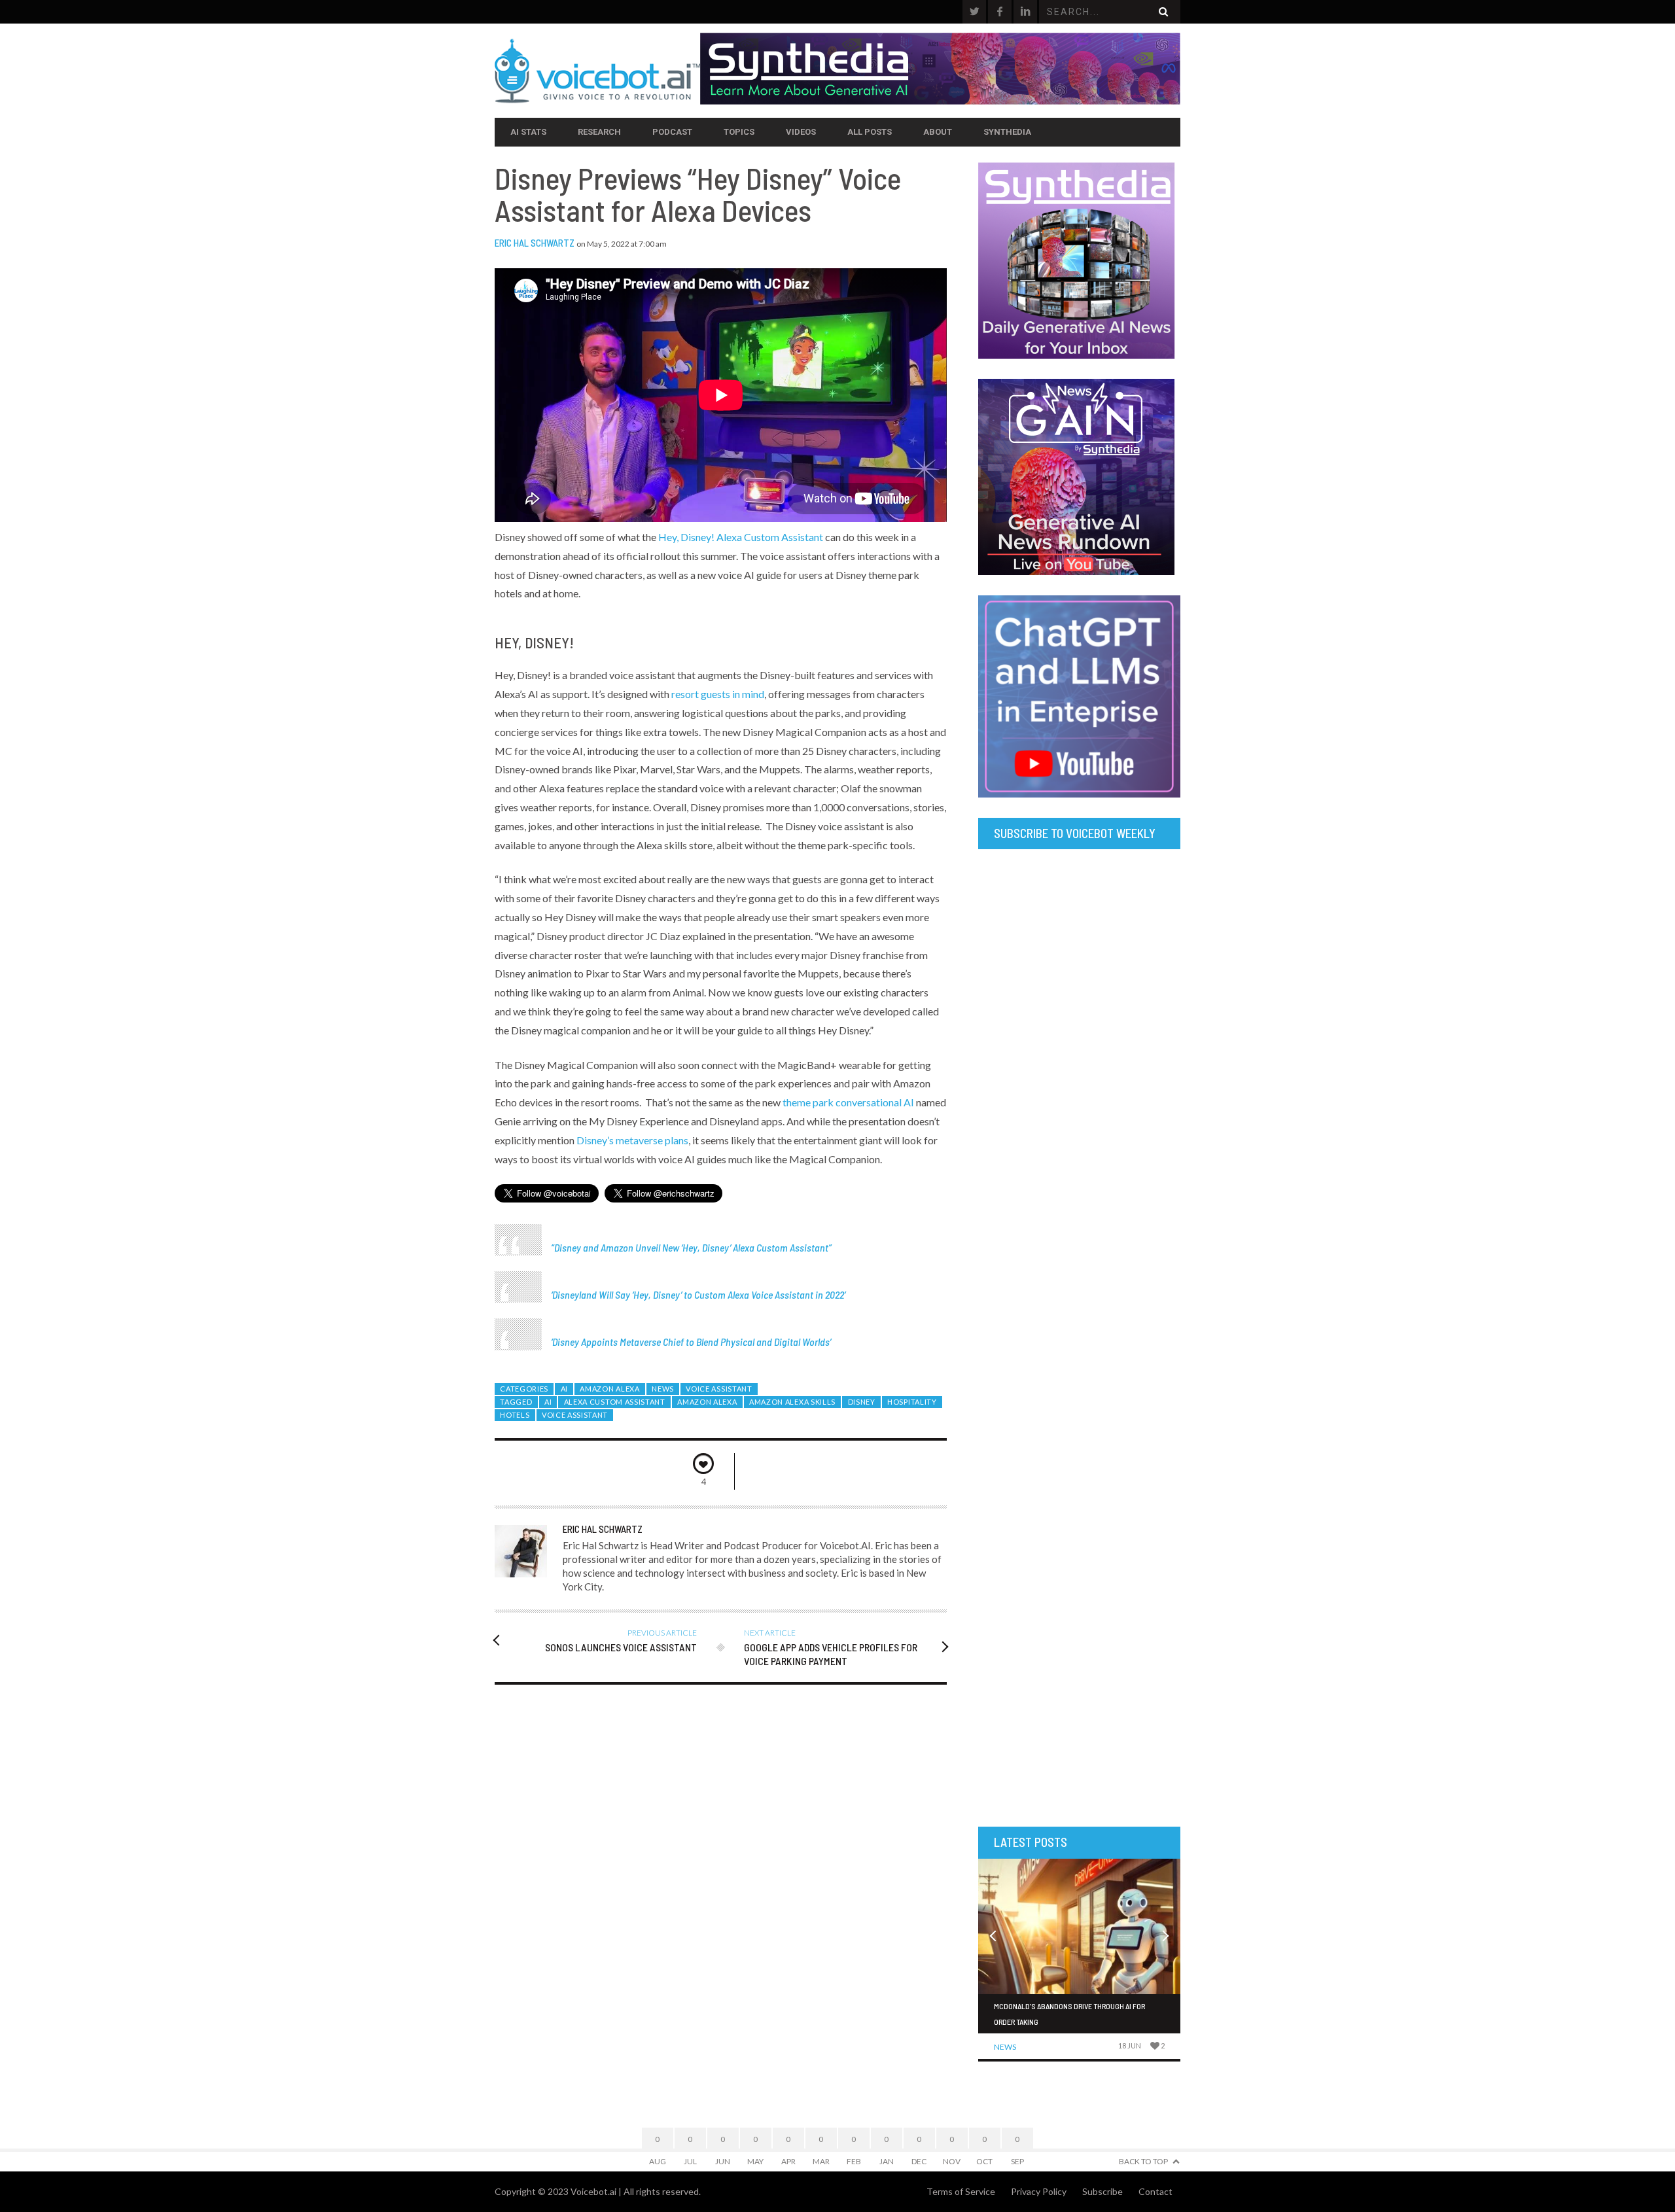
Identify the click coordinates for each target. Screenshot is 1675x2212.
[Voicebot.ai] (597, 71)
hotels (515, 1415)
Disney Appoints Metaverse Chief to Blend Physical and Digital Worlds (691, 1342)
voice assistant (575, 1415)
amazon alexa (707, 1402)
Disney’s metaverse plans (632, 1140)
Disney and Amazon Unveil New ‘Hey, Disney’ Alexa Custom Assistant (691, 1247)
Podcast (672, 132)
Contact (1155, 2191)
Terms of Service (961, 2191)
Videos (801, 132)
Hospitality (912, 1402)
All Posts (870, 132)
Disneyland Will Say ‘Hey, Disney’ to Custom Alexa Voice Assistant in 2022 (698, 1294)
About (938, 132)
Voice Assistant (719, 1389)
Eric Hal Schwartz (535, 243)
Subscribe (1102, 2191)
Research (599, 132)
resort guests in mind (718, 694)
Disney (862, 1402)
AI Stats (528, 132)
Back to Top (1143, 2161)
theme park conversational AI (848, 1102)
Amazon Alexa (609, 1389)
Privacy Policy (1039, 2191)
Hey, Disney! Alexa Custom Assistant (741, 537)
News (663, 1389)
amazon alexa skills (792, 1402)
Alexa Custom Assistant (615, 1402)
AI (564, 1389)
